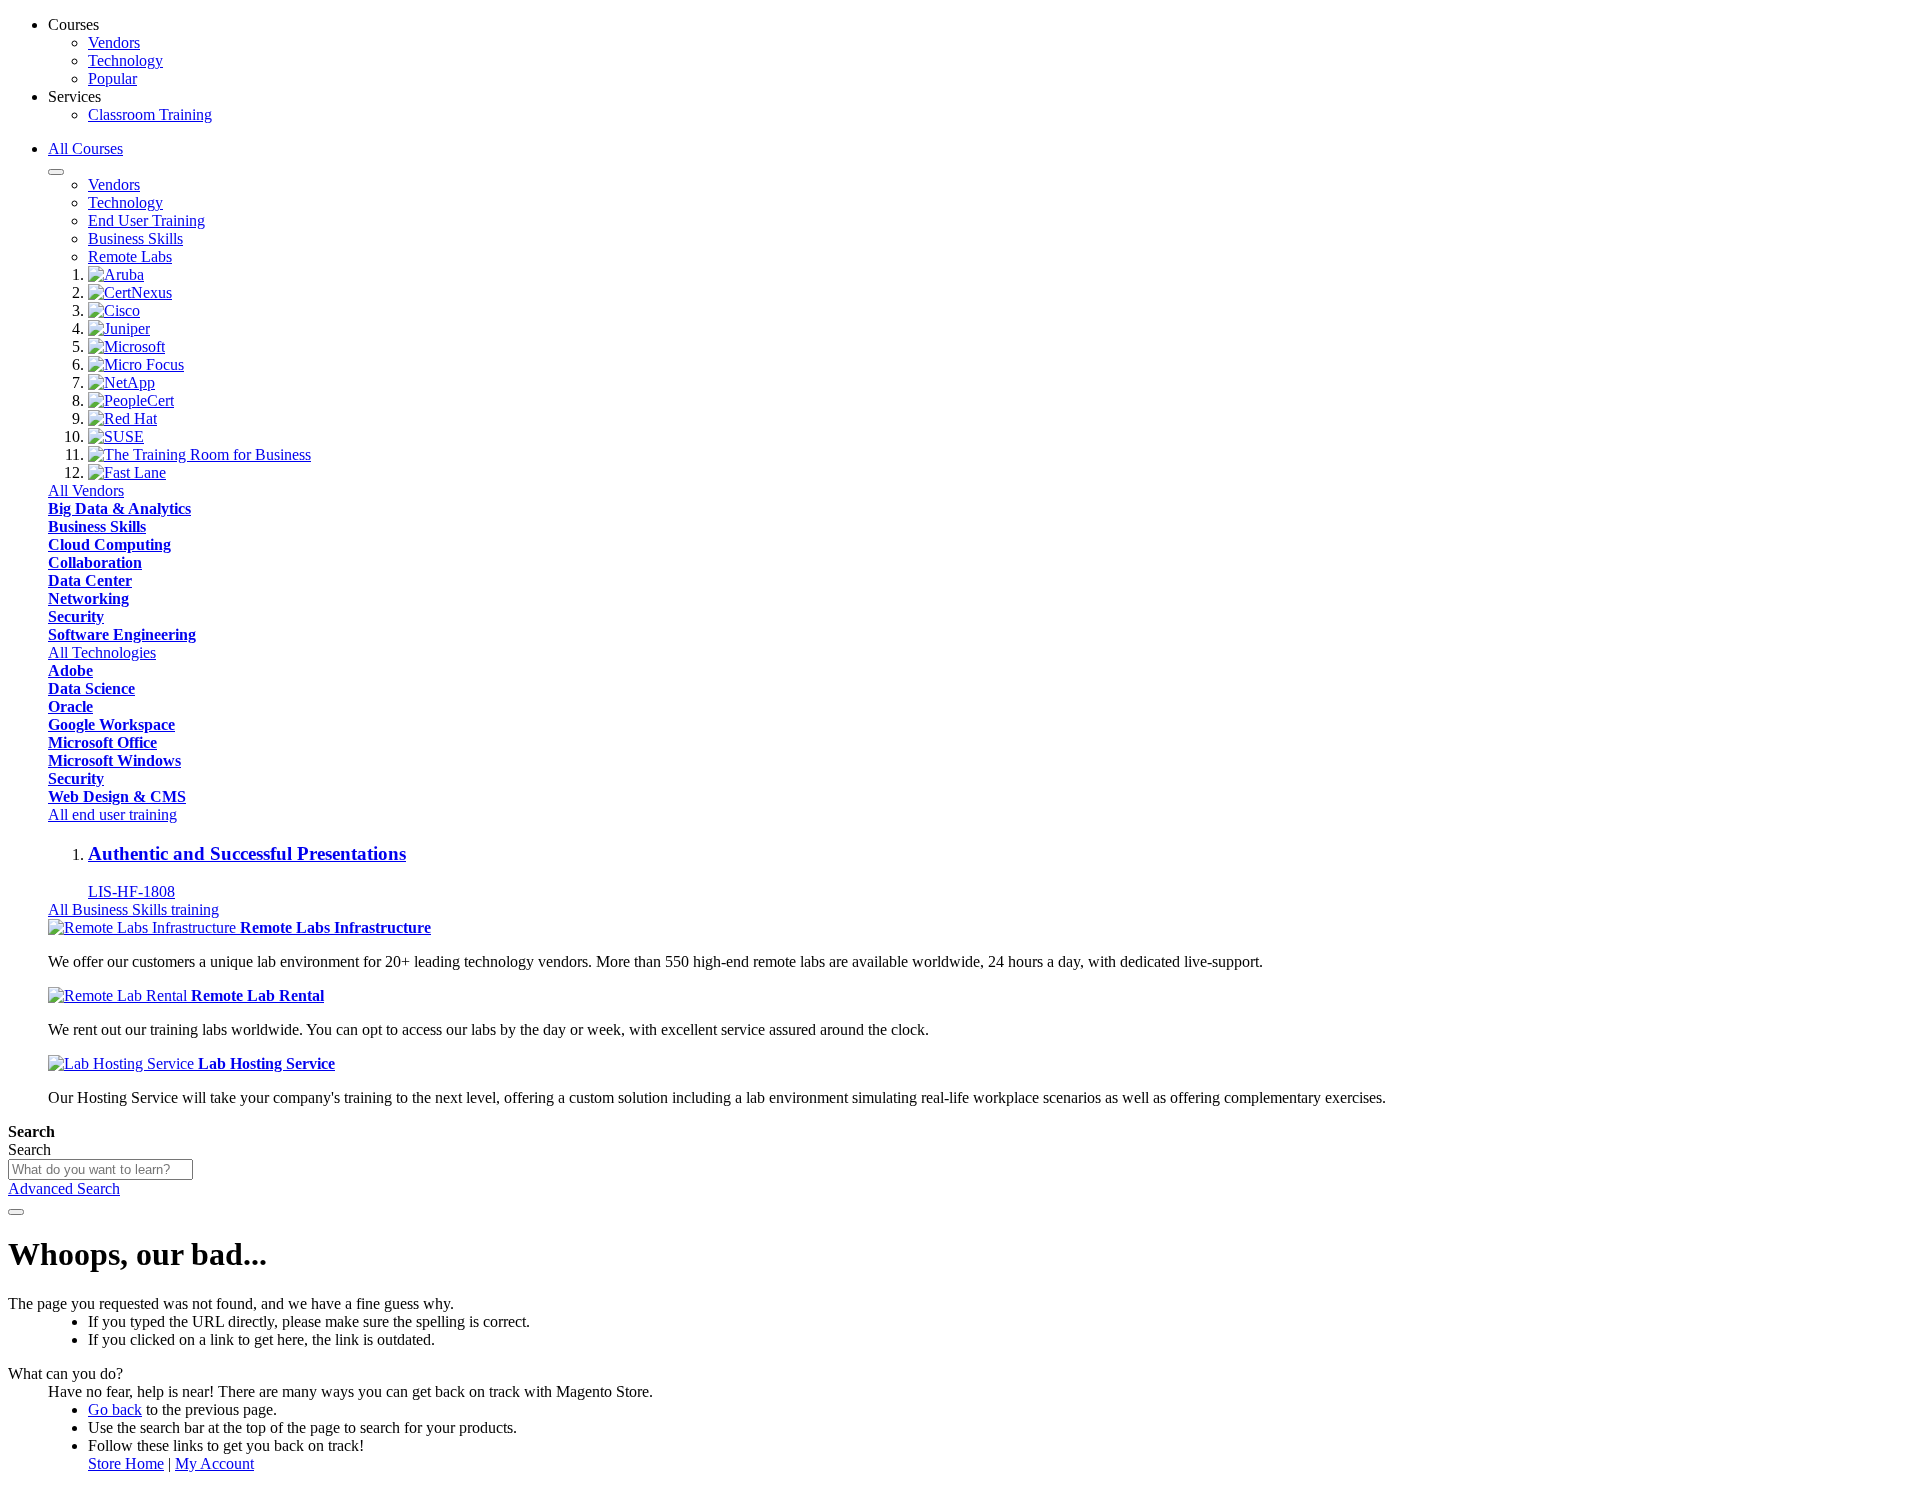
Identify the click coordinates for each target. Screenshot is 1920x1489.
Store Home (126, 1463)
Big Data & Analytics (119, 508)
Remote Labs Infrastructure (335, 927)
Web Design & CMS (117, 796)
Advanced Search (64, 1188)
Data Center (90, 580)
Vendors (114, 42)
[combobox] (100, 1169)
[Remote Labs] (144, 927)
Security (76, 616)
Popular (112, 78)
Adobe (70, 670)
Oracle (70, 706)
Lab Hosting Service (266, 1063)
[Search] (16, 1212)
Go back (115, 1409)
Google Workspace (111, 724)
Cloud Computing (109, 544)
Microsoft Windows (114, 760)
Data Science (91, 688)
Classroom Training (150, 114)
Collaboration (95, 562)
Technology (125, 60)
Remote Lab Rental (257, 995)
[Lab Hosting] (123, 1063)
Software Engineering (122, 634)
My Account (214, 1463)
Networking (88, 598)
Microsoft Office (102, 742)
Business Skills (97, 526)
